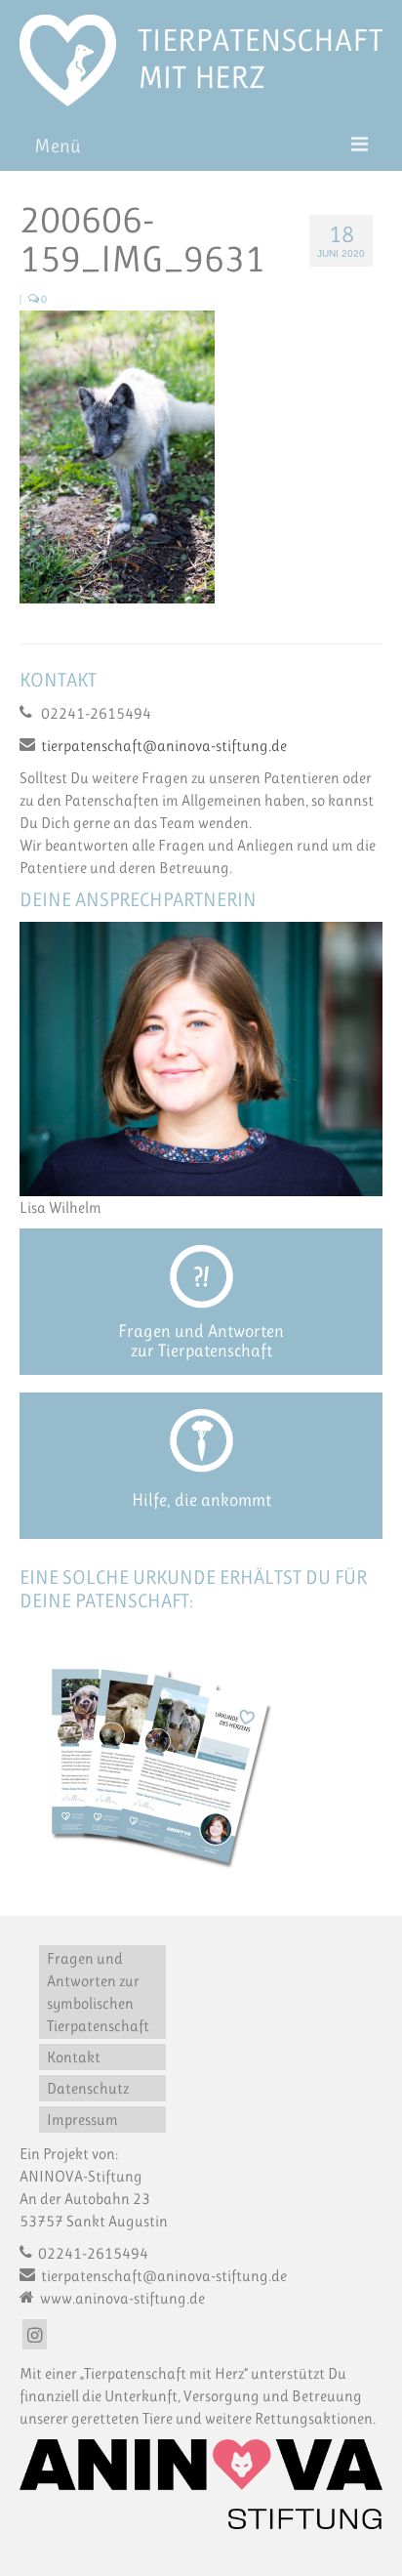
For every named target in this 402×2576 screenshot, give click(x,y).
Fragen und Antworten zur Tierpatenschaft (201, 1341)
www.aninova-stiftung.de (121, 2298)
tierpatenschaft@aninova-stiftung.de (164, 746)
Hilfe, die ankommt (201, 1500)
